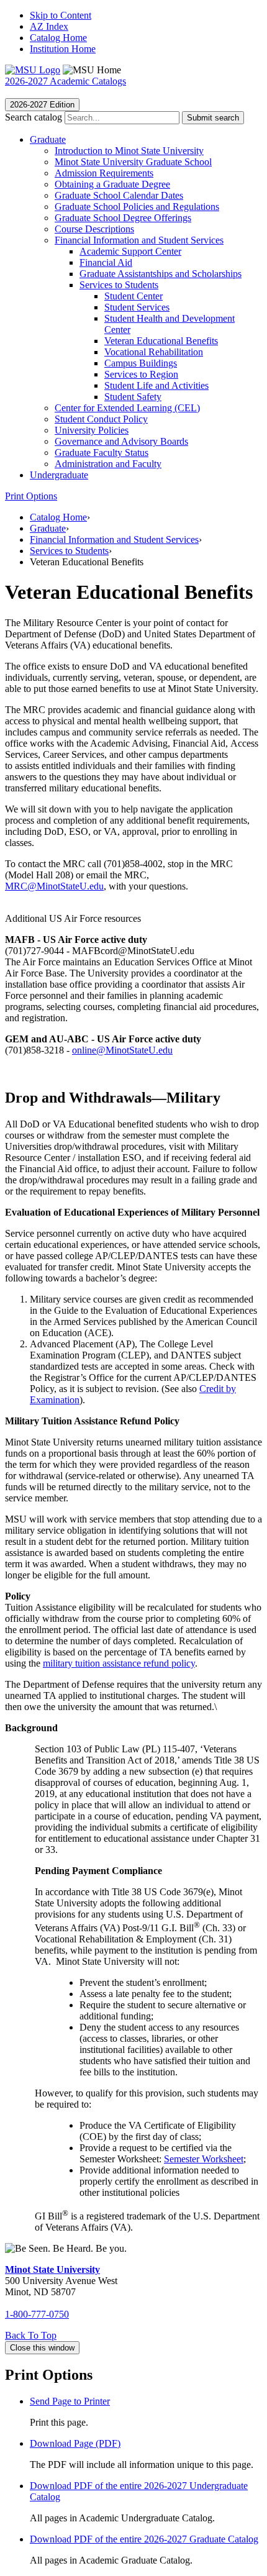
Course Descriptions (94, 229)
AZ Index (49, 26)
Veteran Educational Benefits (161, 341)
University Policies (92, 430)
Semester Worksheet (204, 2159)
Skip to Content (61, 15)
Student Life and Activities (156, 385)
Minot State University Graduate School (133, 162)
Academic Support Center (130, 251)
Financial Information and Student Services (139, 240)
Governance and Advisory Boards (121, 441)
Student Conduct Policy (101, 419)
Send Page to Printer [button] (70, 2401)
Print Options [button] (31, 496)
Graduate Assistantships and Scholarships (161, 274)
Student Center (133, 296)
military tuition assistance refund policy (119, 1663)
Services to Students (119, 285)
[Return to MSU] (33, 70)
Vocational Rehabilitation (154, 352)
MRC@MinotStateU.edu (54, 886)
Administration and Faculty (108, 464)
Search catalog (34, 117)
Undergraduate (59, 475)
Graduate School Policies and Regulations (137, 207)
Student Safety (133, 397)
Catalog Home (58, 38)
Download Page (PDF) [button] (75, 2443)
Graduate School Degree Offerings (123, 218)
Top (31, 2335)
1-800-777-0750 (37, 2314)
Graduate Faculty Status (102, 453)
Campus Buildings (141, 363)
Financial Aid (106, 262)
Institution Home (63, 49)
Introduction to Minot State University (129, 151)
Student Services (137, 307)
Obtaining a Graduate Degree (112, 184)
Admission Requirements (104, 173)
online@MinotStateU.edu (122, 1050)
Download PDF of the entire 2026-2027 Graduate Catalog (144, 2539)
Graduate (48, 139)
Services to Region (141, 374)
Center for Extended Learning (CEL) (127, 408)
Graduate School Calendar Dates (119, 195)
